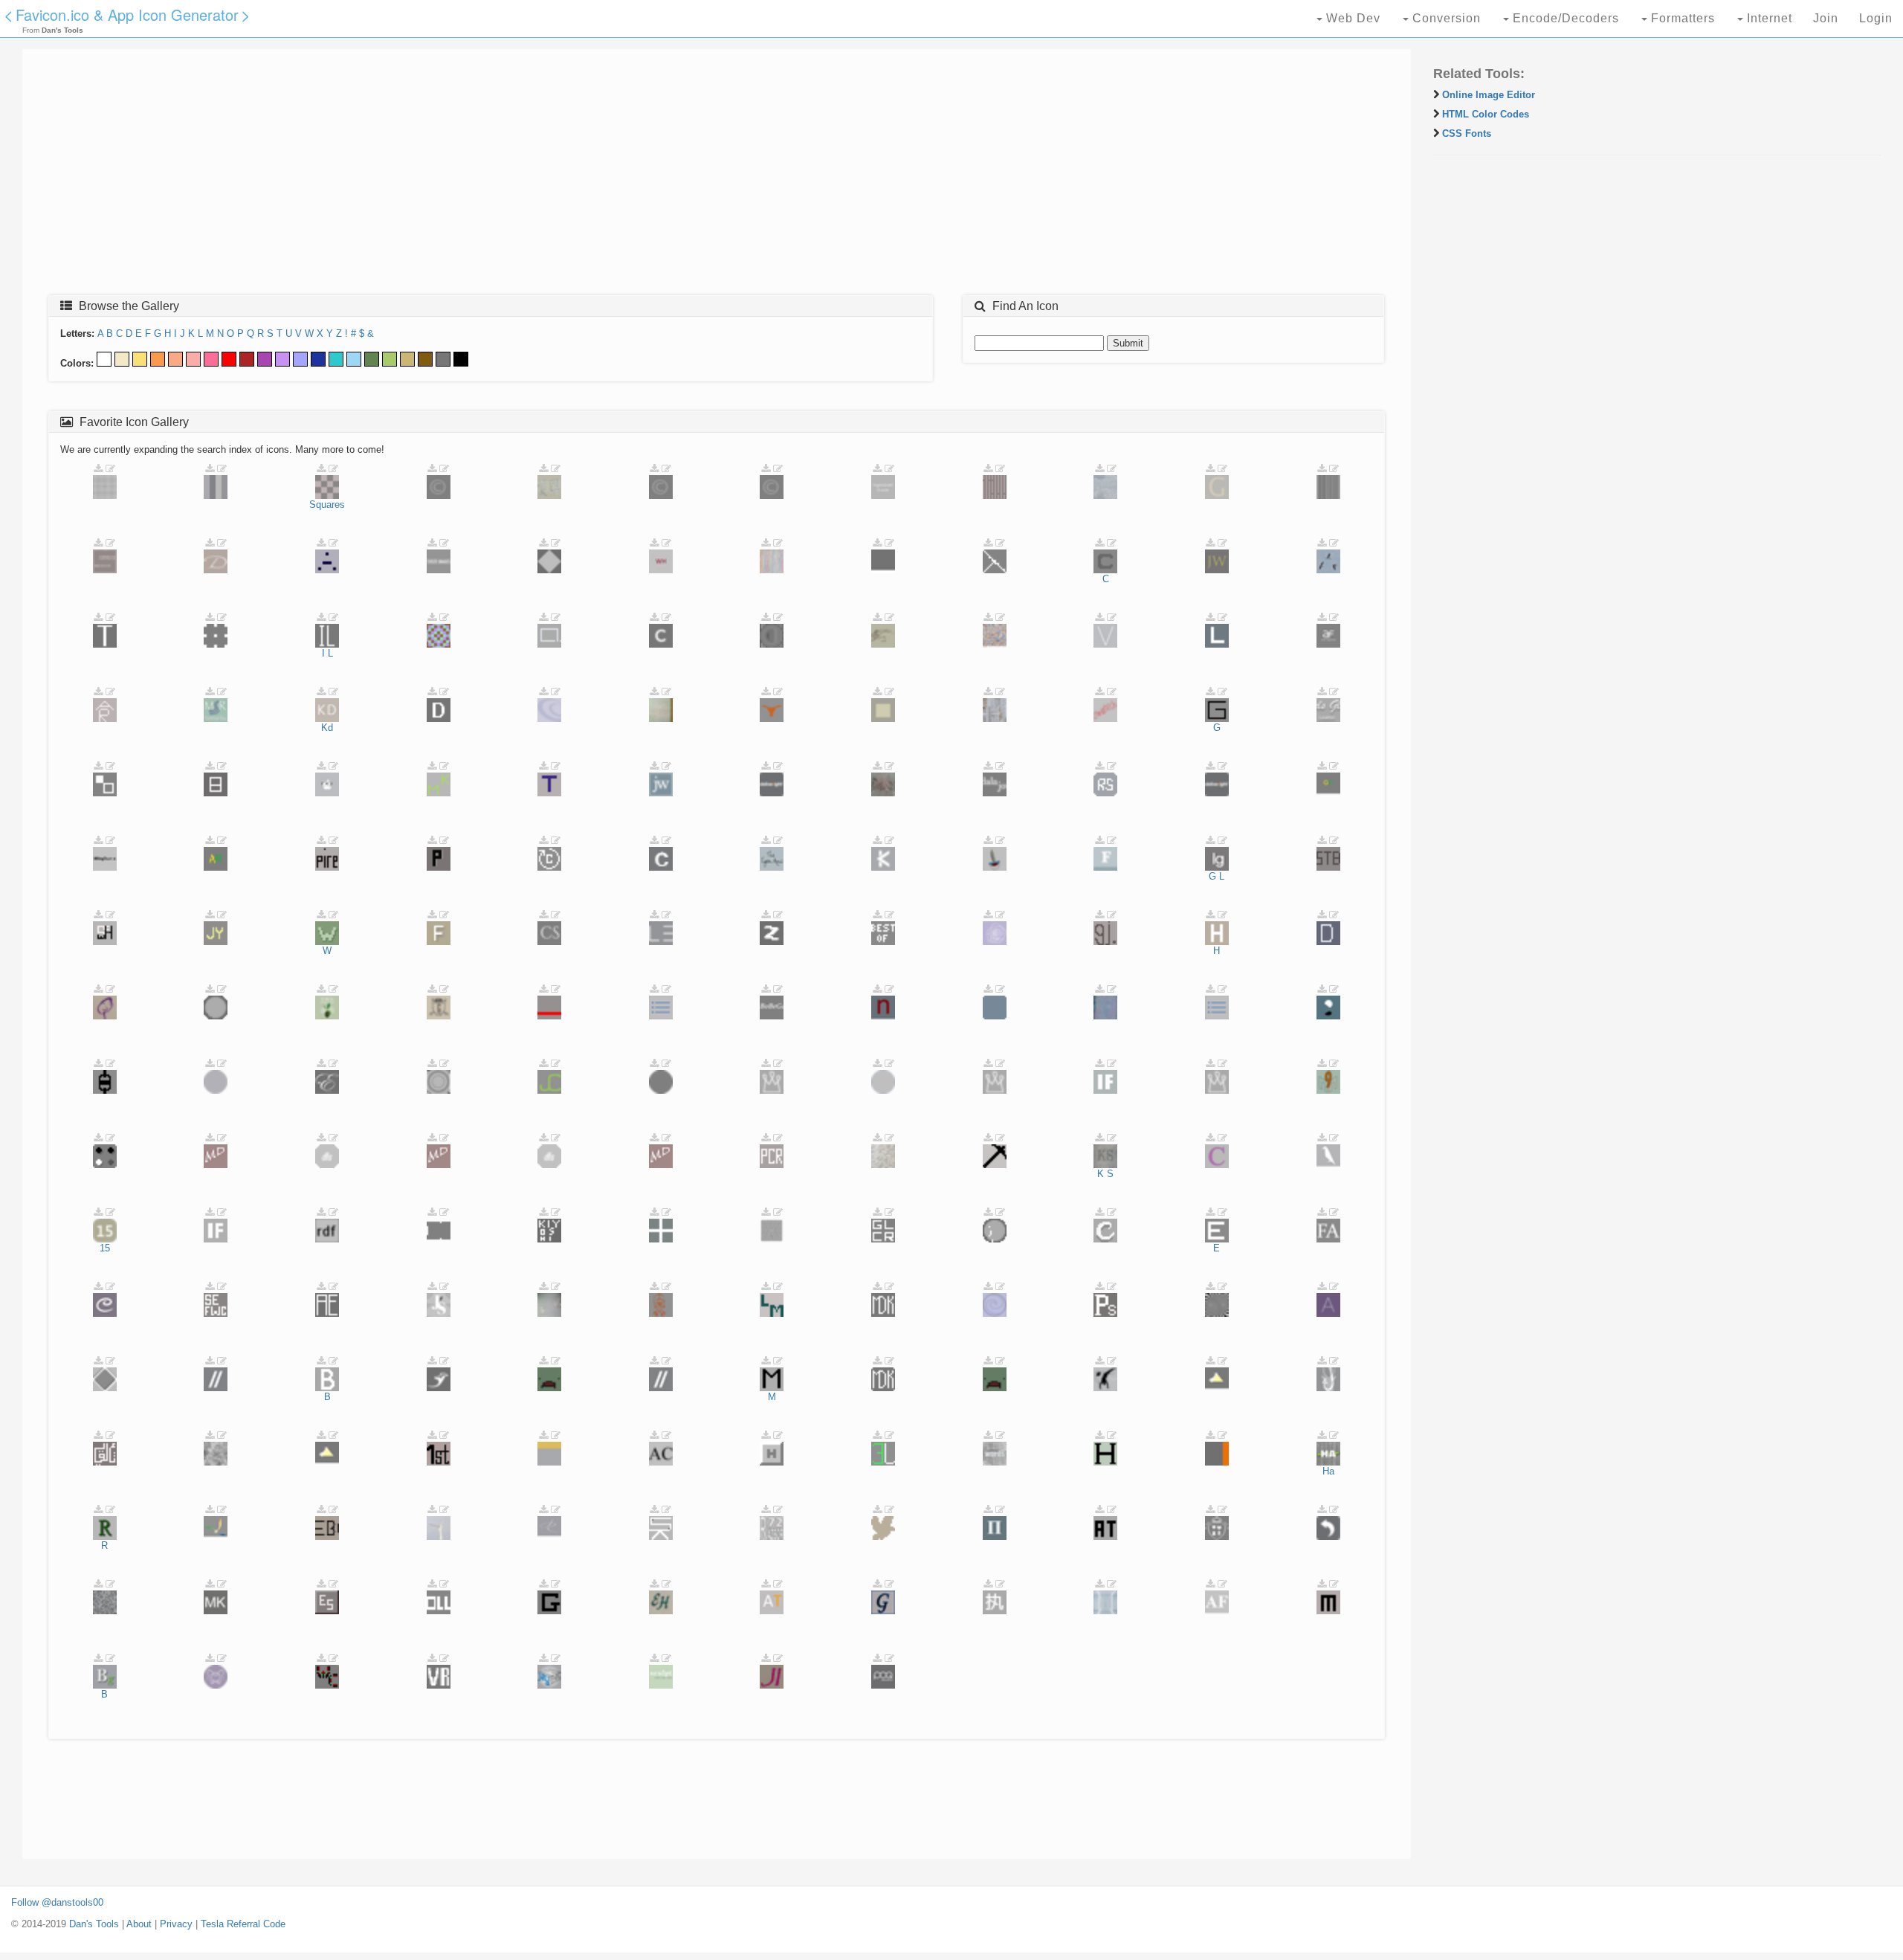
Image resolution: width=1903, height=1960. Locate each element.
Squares (327, 504)
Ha (1328, 1471)
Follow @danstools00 (57, 1902)
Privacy (176, 1924)
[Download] (98, 469)
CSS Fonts (1467, 133)
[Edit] (110, 469)
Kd (327, 728)
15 (105, 1248)
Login (1876, 18)
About (139, 1924)
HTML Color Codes (1486, 114)
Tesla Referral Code (243, 1924)
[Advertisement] (479, 176)
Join (1826, 18)
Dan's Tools (94, 1924)
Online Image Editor (1489, 95)
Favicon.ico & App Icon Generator (127, 14)
